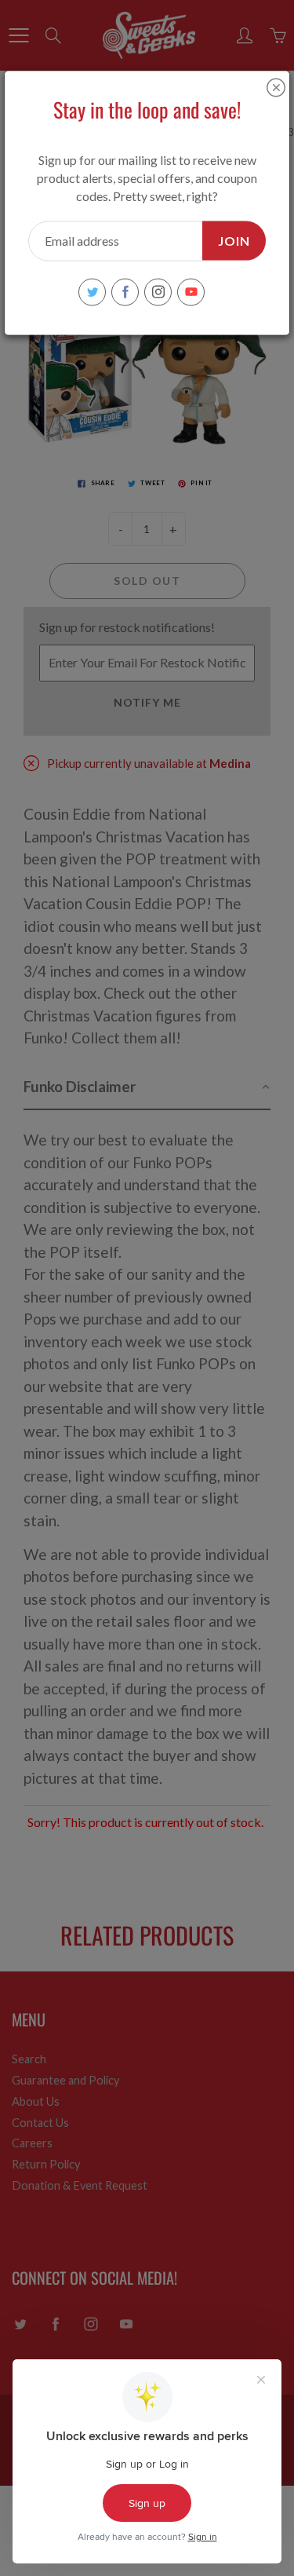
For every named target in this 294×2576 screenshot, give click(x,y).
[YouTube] (191, 292)
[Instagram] (158, 292)
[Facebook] (125, 292)
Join (234, 240)
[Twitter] (92, 292)
